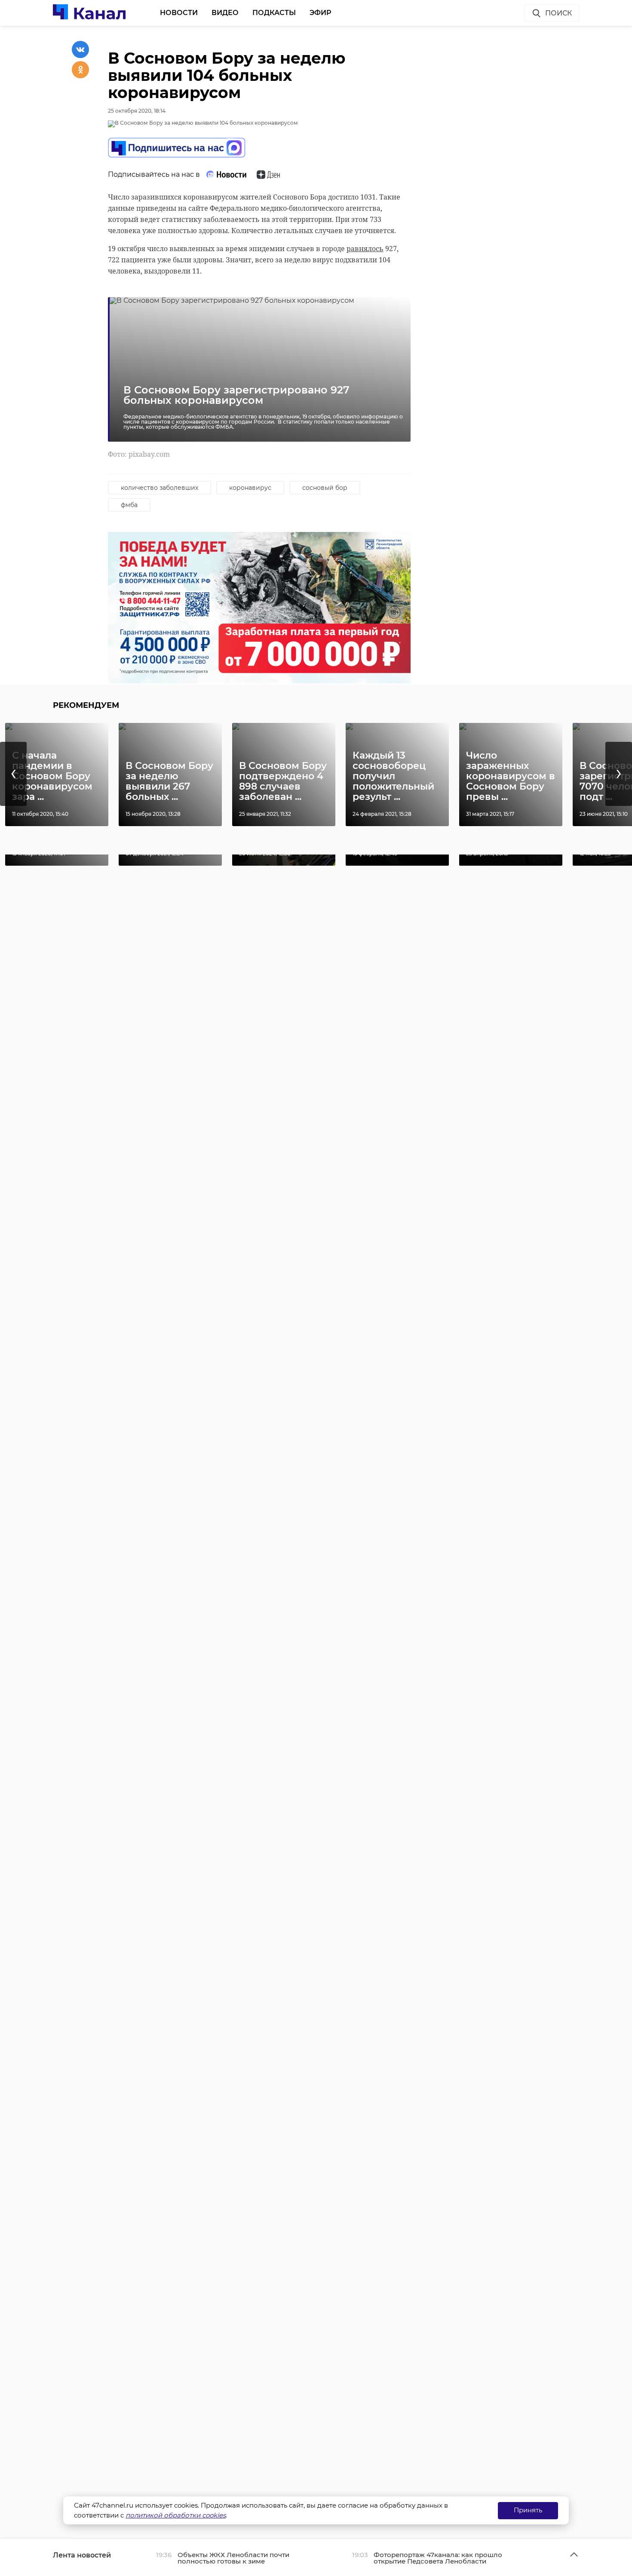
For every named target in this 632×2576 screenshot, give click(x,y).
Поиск (558, 13)
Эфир (321, 13)
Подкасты (274, 13)
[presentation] (13, 774)
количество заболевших (160, 488)
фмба (129, 505)
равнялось (365, 249)
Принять (528, 2510)
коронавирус (250, 488)
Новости (179, 13)
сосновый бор (325, 488)
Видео (225, 13)
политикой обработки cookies (176, 2515)
